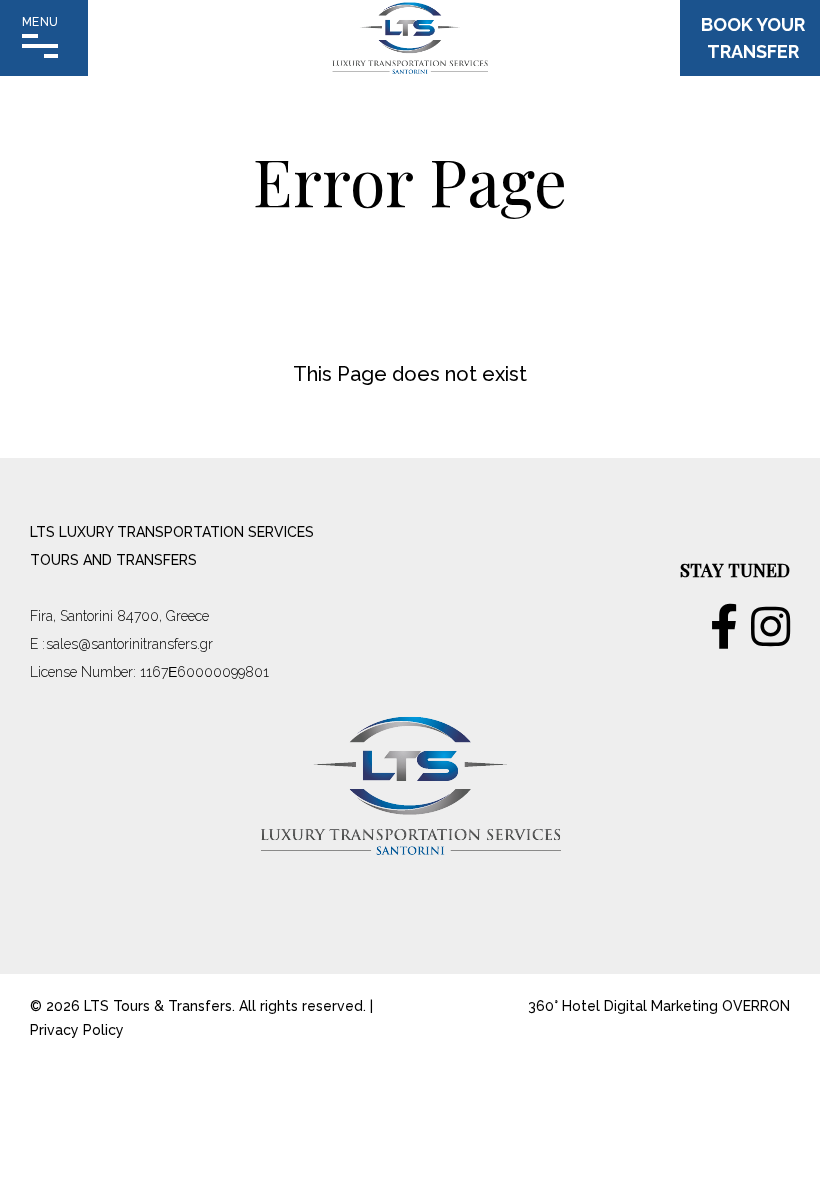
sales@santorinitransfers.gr (129, 644)
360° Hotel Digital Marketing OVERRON (659, 1006)
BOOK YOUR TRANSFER (753, 38)
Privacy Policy (77, 1030)
